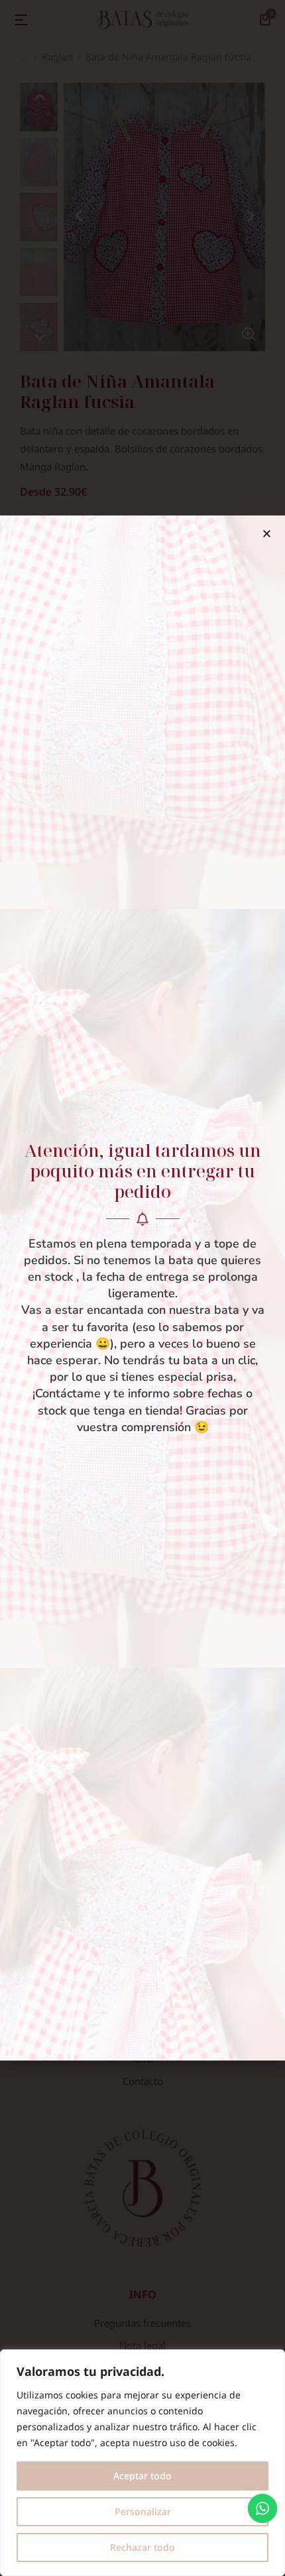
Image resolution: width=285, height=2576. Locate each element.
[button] (267, 534)
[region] (142, 2463)
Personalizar (143, 2511)
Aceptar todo (142, 2476)
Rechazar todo (142, 2547)
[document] (142, 1288)
